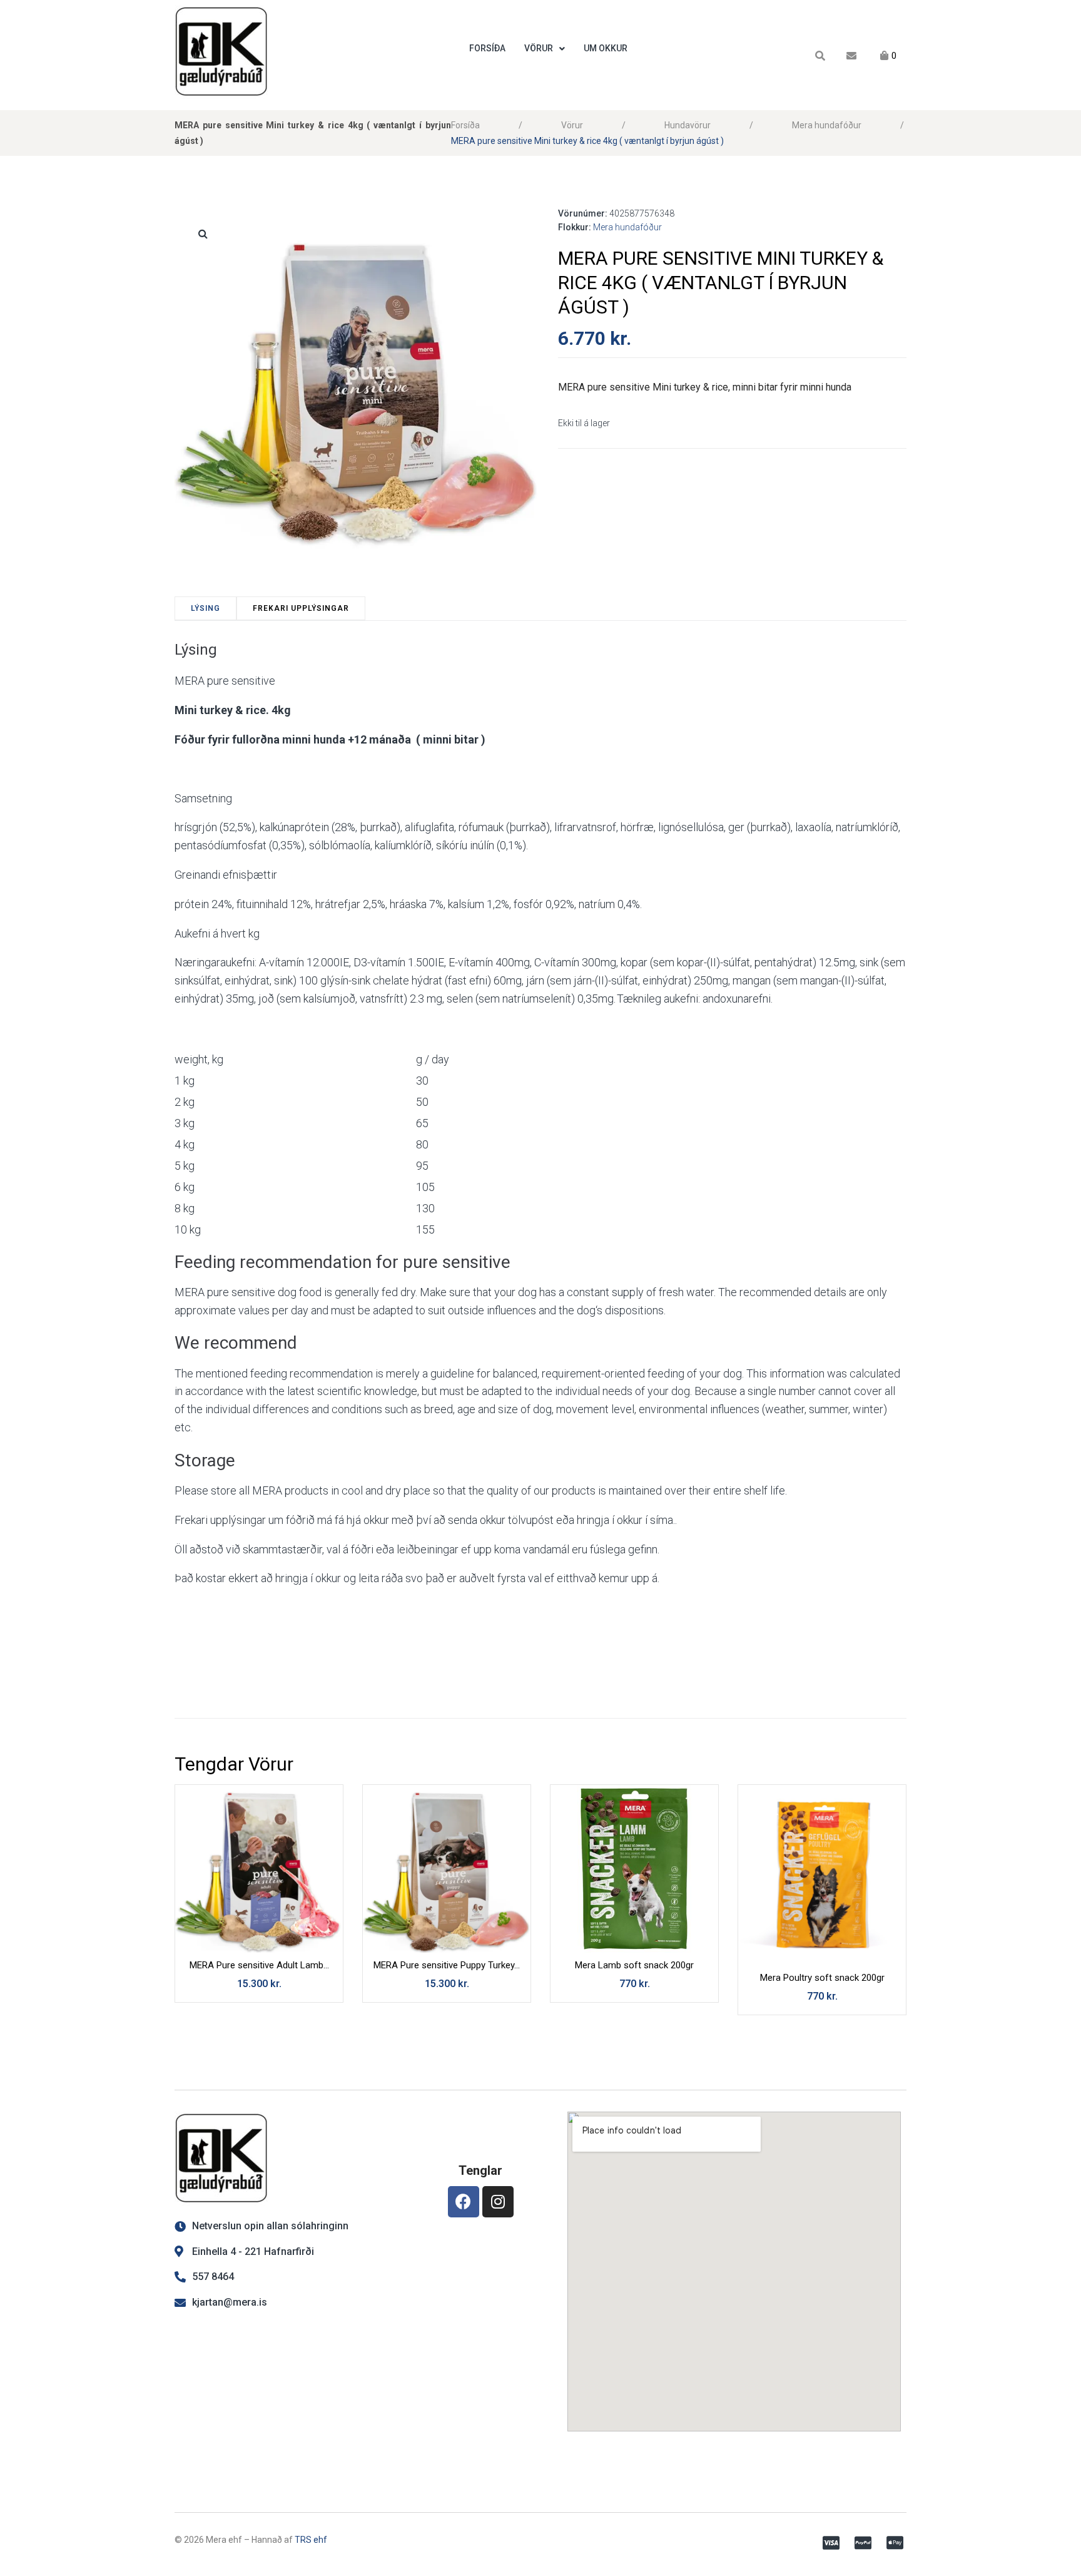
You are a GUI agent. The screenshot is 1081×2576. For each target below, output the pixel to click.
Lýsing (206, 608)
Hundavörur (688, 125)
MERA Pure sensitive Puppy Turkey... (447, 1965)
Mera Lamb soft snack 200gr (634, 1965)
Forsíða (465, 125)
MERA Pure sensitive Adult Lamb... (259, 1965)
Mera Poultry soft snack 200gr (822, 1978)
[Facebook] (464, 2202)
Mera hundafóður (827, 125)
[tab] (206, 608)
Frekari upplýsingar (301, 608)
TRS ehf (311, 2540)
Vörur (572, 125)
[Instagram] (498, 2202)
